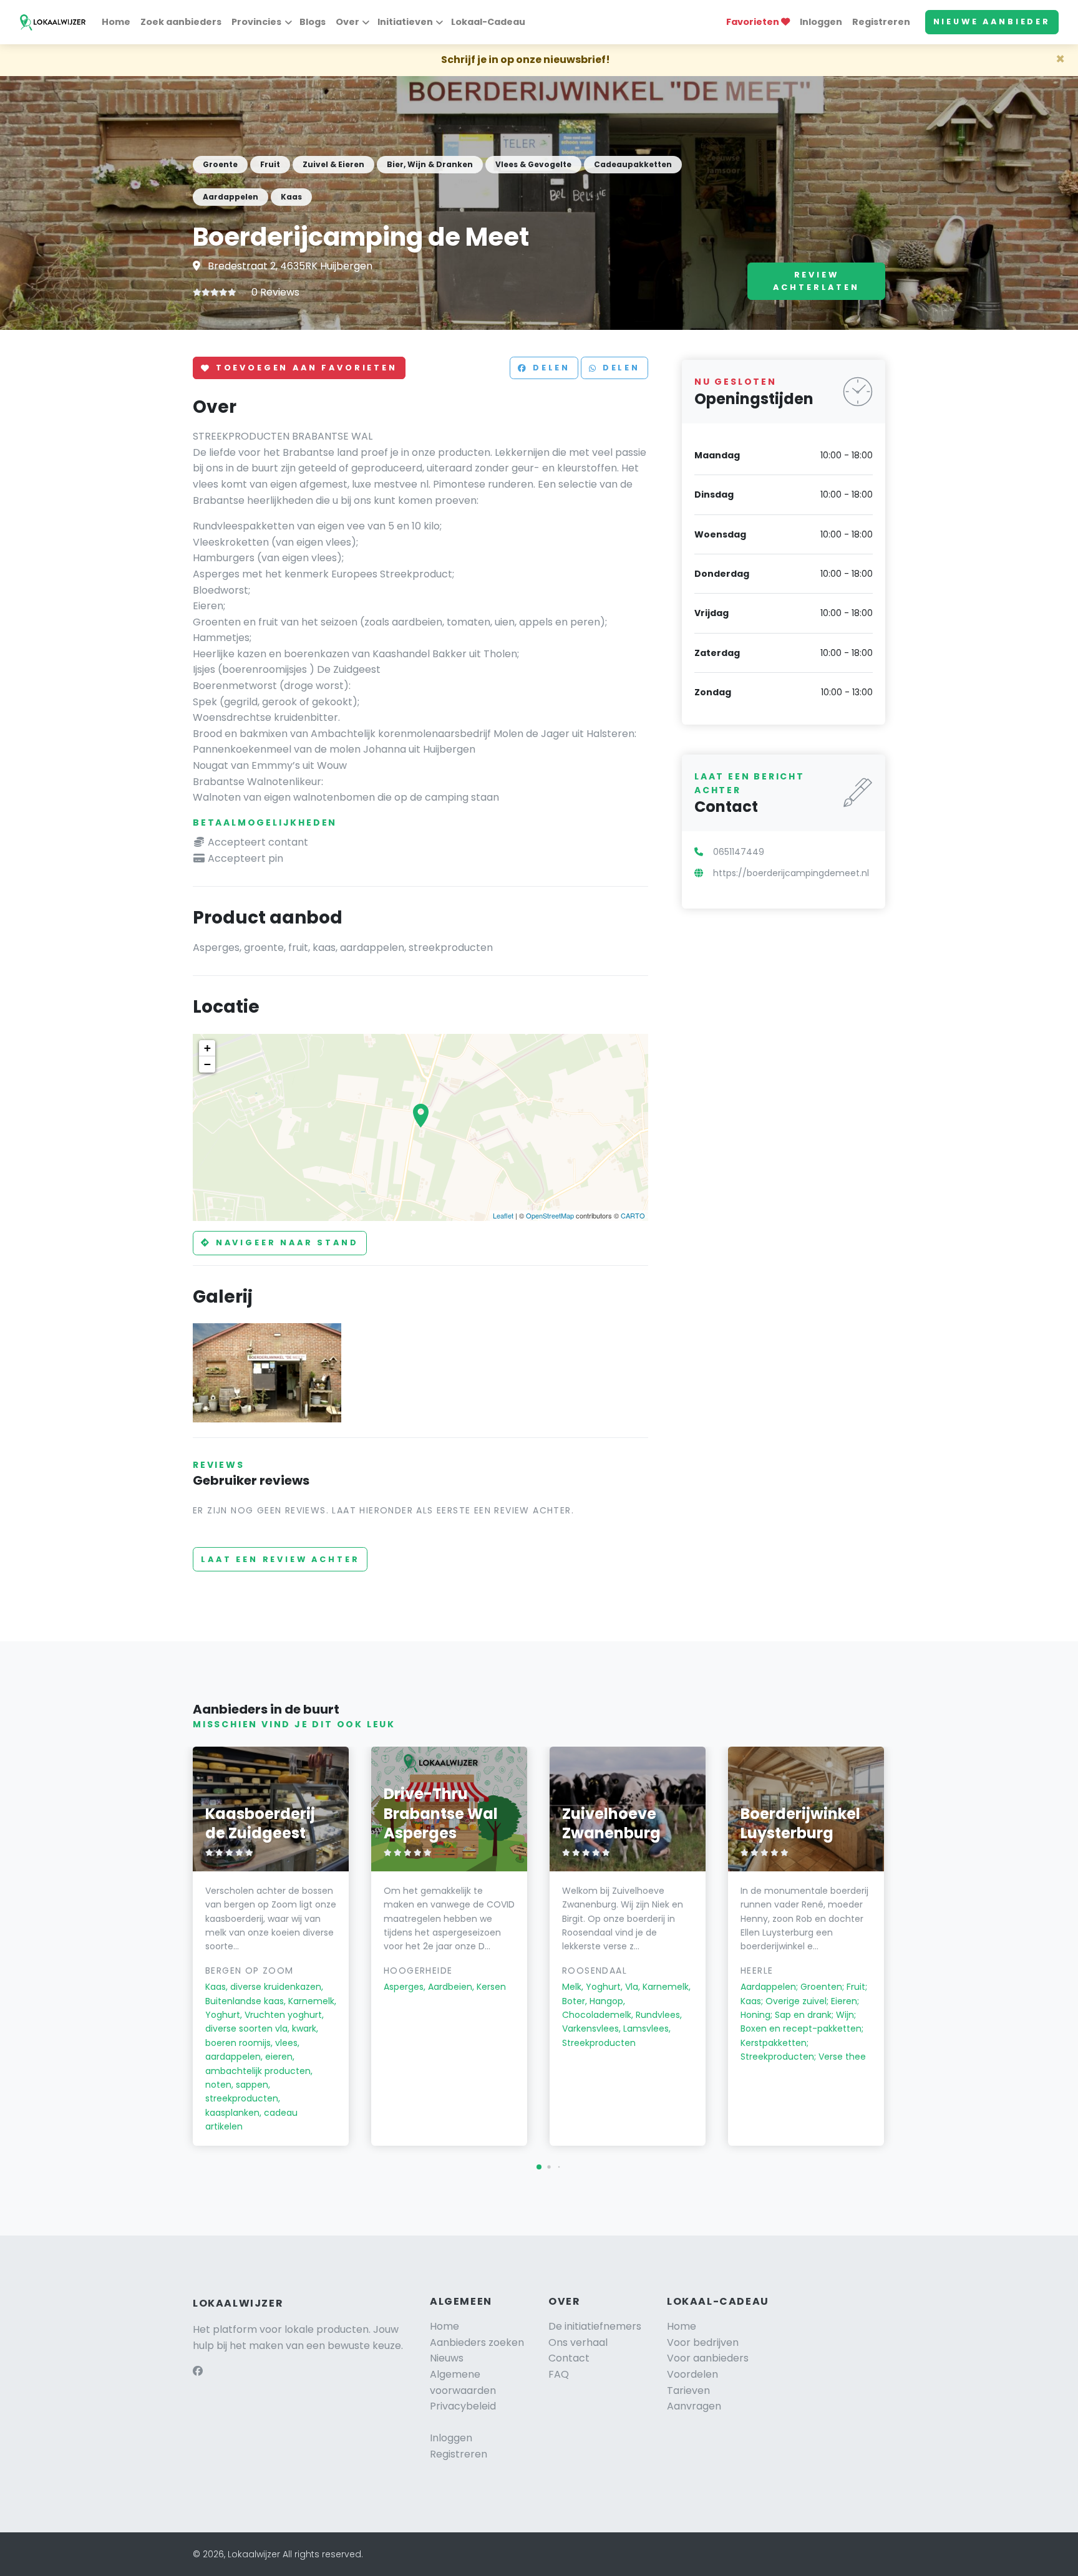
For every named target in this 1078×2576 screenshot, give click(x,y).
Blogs (313, 22)
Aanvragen (694, 2406)
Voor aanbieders (708, 2358)
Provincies (256, 22)
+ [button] (207, 1048)
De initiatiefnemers (595, 2326)
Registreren (881, 22)
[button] (539, 2167)
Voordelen (692, 2374)
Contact (569, 2358)
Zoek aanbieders (181, 22)
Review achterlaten (816, 281)
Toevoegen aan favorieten (304, 368)
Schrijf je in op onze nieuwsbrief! (526, 60)
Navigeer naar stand (285, 1242)
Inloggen (821, 22)
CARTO (633, 1215)
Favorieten (754, 22)
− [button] (207, 1064)
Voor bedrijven (703, 2342)
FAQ (559, 2374)
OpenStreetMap (550, 1215)
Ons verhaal (578, 2342)
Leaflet (503, 1215)
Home (116, 22)
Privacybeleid (463, 2406)
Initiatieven (405, 22)
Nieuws (447, 2358)
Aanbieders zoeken (477, 2342)
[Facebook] (198, 2371)
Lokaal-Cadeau (488, 22)
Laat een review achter (280, 1559)
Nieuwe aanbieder (992, 22)
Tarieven (688, 2390)
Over (347, 22)
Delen (549, 368)
